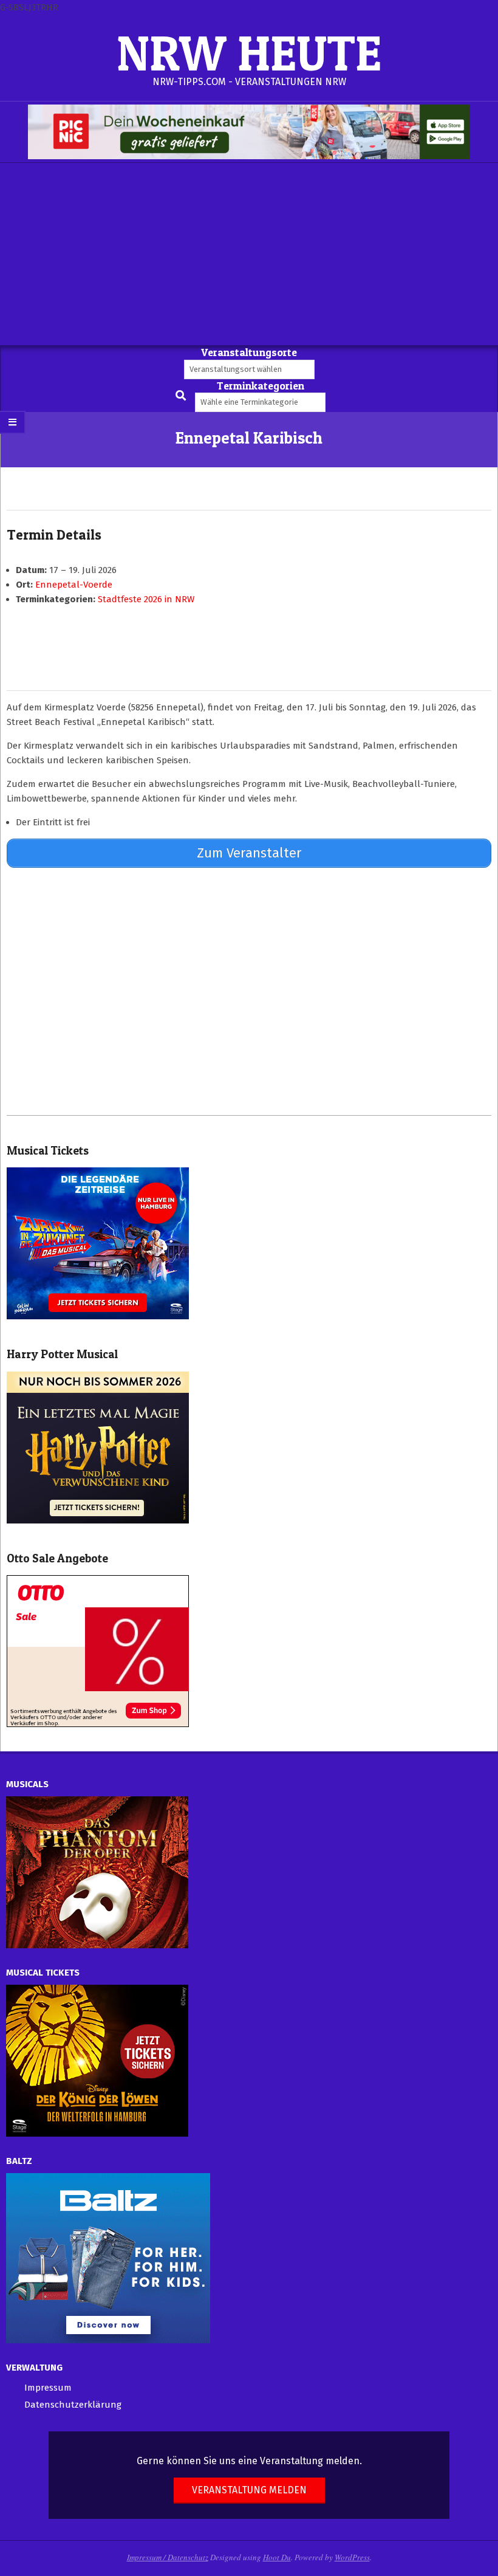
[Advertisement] (249, 254)
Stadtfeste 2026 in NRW (146, 599)
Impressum (48, 2388)
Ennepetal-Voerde (74, 585)
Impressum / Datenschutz (168, 2557)
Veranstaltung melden (249, 2490)
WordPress (352, 2557)
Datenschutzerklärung (73, 2405)
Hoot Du (277, 2557)
